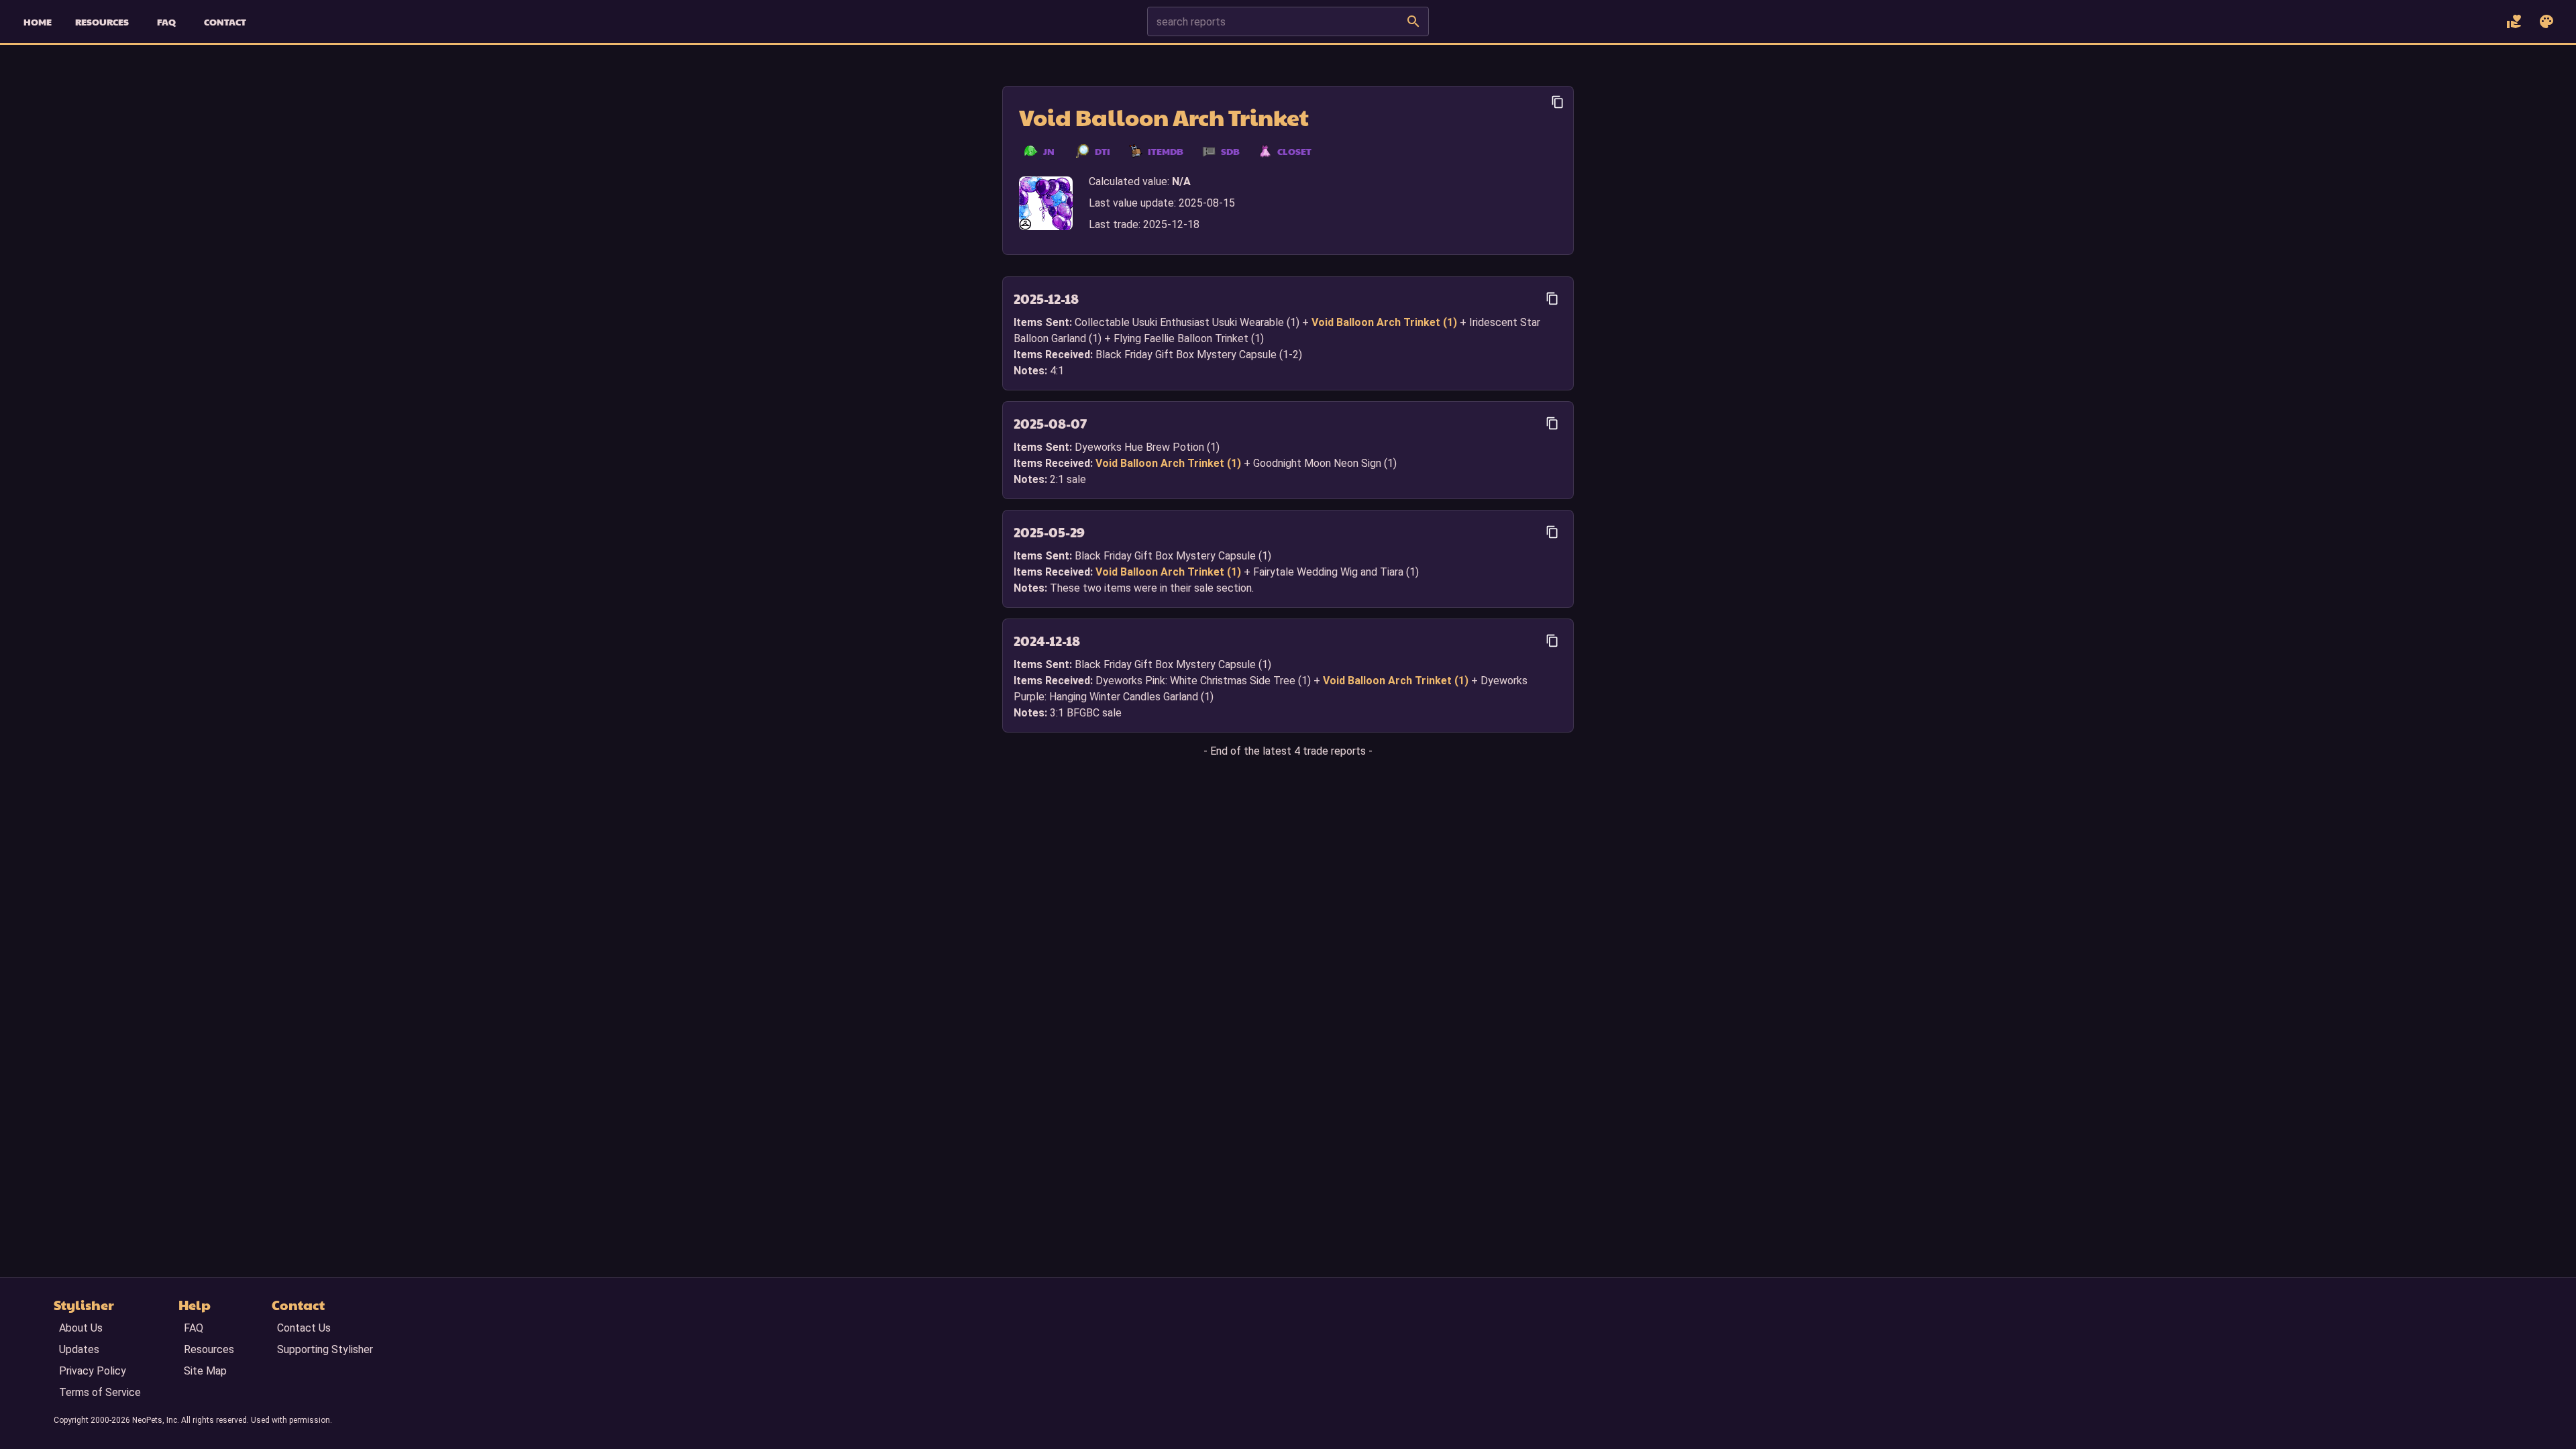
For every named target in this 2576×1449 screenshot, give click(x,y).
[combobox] (1274, 21)
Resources (209, 1349)
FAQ (194, 1328)
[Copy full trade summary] (1558, 102)
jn (1049, 151)
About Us (81, 1328)
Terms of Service (100, 1392)
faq (166, 21)
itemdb (1166, 151)
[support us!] (2514, 21)
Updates (79, 1349)
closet (1294, 151)
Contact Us (304, 1328)
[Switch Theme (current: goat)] (2546, 21)
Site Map (205, 1371)
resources (102, 21)
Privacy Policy (93, 1371)
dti (1103, 151)
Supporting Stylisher (325, 1349)
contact (225, 21)
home (38, 21)
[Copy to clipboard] (1552, 299)
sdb (1230, 151)
